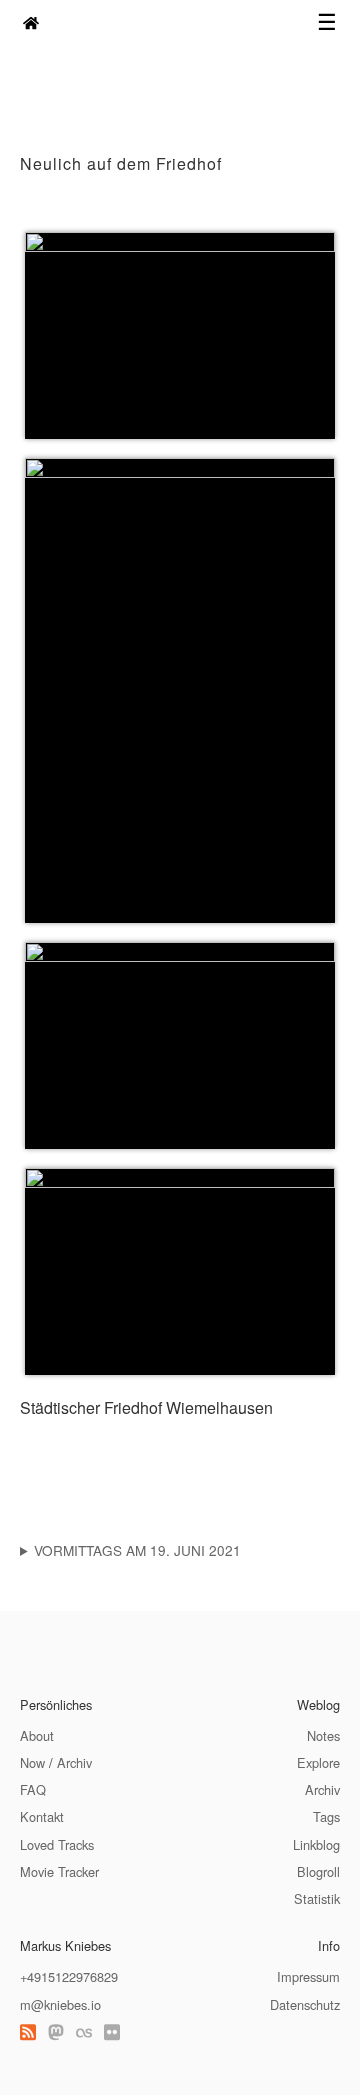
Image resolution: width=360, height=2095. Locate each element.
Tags (326, 1816)
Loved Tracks (57, 1844)
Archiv (74, 1762)
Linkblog (316, 1844)
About (37, 1735)
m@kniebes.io (60, 2004)
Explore (318, 1762)
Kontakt (42, 1816)
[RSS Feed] (28, 2031)
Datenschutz (305, 2004)
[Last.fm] (84, 2031)
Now (32, 1762)
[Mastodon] (56, 2031)
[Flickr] (112, 2031)
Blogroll (318, 1871)
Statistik (317, 1898)
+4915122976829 (69, 1976)
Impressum (308, 1976)
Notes (323, 1735)
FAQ (33, 1789)
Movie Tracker (59, 1871)
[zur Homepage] (31, 22)
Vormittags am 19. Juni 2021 (137, 1550)
